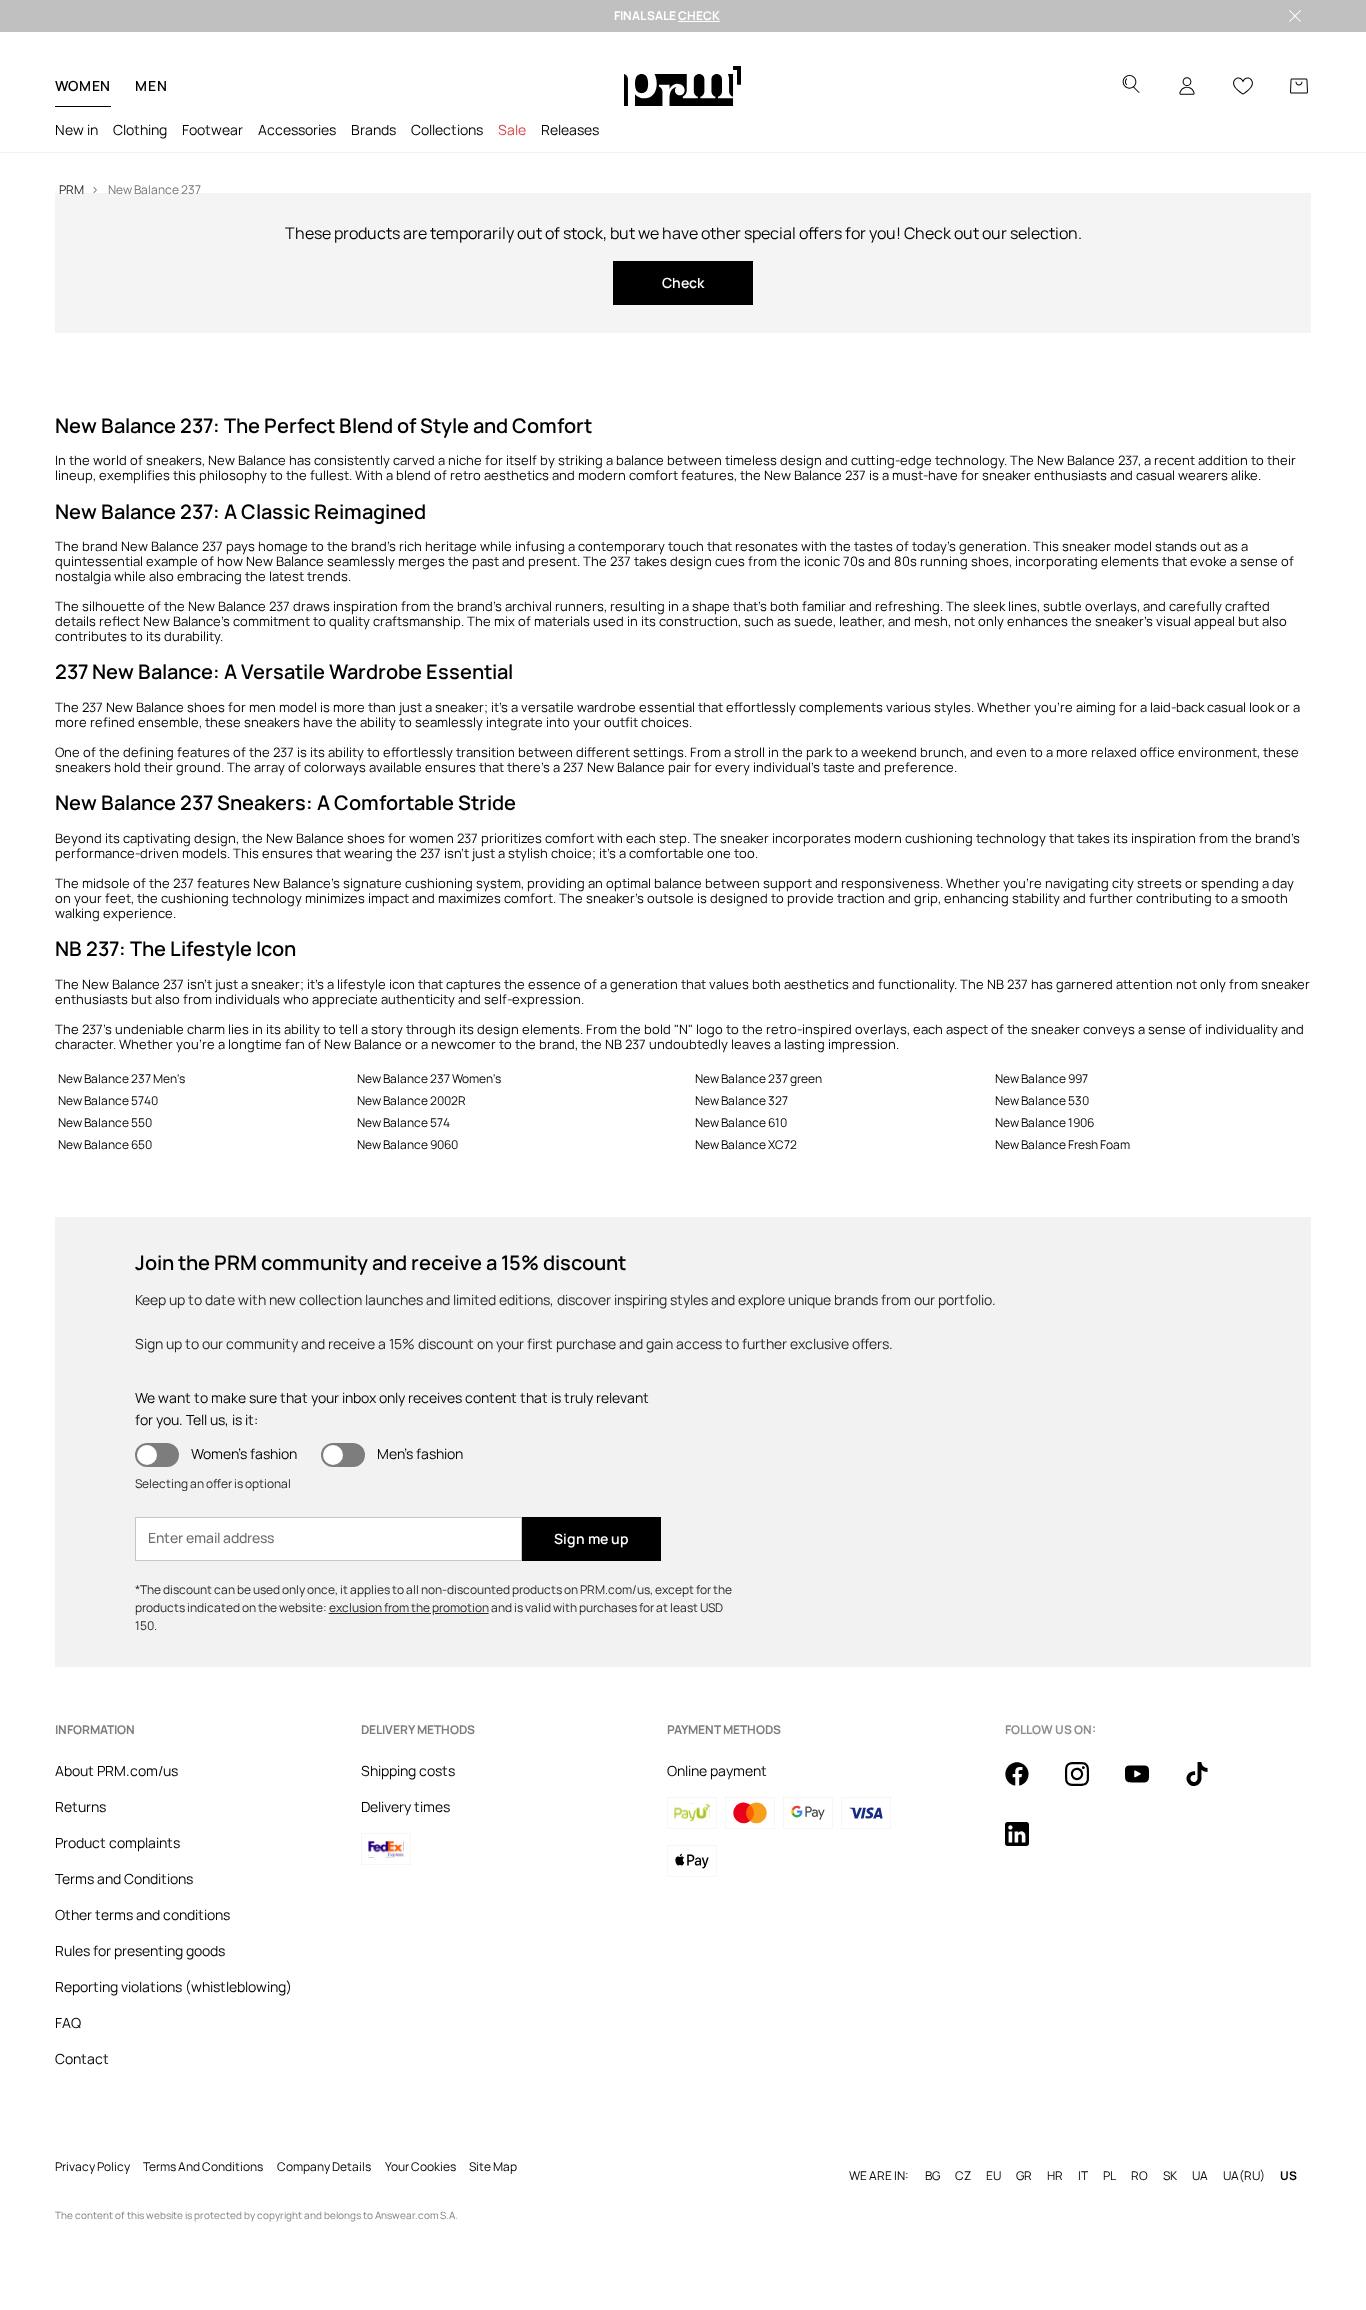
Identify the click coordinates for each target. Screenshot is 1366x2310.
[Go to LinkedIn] (1029, 1845)
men (151, 85)
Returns (80, 1806)
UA (1200, 2176)
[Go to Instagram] (1089, 1785)
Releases (570, 129)
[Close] (1295, 16)
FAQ (68, 2022)
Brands (373, 129)
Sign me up (591, 1538)
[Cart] (1299, 86)
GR (1024, 2176)
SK (1170, 2176)
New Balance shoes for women (360, 838)
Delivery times (405, 1806)
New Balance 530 (1042, 1100)
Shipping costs (408, 1770)
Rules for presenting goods (140, 1950)
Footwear (212, 129)
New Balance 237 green (758, 1078)
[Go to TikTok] (1209, 1785)
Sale (512, 129)
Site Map (493, 2167)
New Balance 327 (741, 1100)
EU (993, 2176)
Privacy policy (92, 2167)
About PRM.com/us (116, 1770)
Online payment (717, 1770)
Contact (82, 2058)
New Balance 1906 (1044, 1122)
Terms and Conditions (124, 1878)
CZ (963, 2176)
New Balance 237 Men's (121, 1078)
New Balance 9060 (407, 1144)
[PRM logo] (682, 86)
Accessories (297, 129)
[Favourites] (1243, 86)
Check (683, 282)
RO (1139, 2176)
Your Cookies (420, 2167)
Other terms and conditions (142, 1914)
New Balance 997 (1041, 1078)
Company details (324, 2167)
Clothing (140, 129)
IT (1083, 2176)
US (1288, 2176)
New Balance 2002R (411, 1100)
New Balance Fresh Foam (1062, 1144)
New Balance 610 (741, 1122)
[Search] (1131, 86)
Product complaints (117, 1842)
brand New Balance (140, 546)
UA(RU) (1244, 2176)
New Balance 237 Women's (429, 1078)
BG (932, 2176)
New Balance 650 (105, 1144)
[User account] (1187, 86)
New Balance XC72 (746, 1144)
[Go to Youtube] (1149, 1785)
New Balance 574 (403, 1122)
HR (1055, 2176)
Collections (447, 129)
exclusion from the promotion (409, 1607)
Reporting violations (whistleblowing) (173, 1986)
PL (1109, 2176)
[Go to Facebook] (1029, 1785)
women (83, 85)
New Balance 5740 (108, 1100)
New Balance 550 (105, 1122)
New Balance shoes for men (191, 707)
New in (76, 129)
